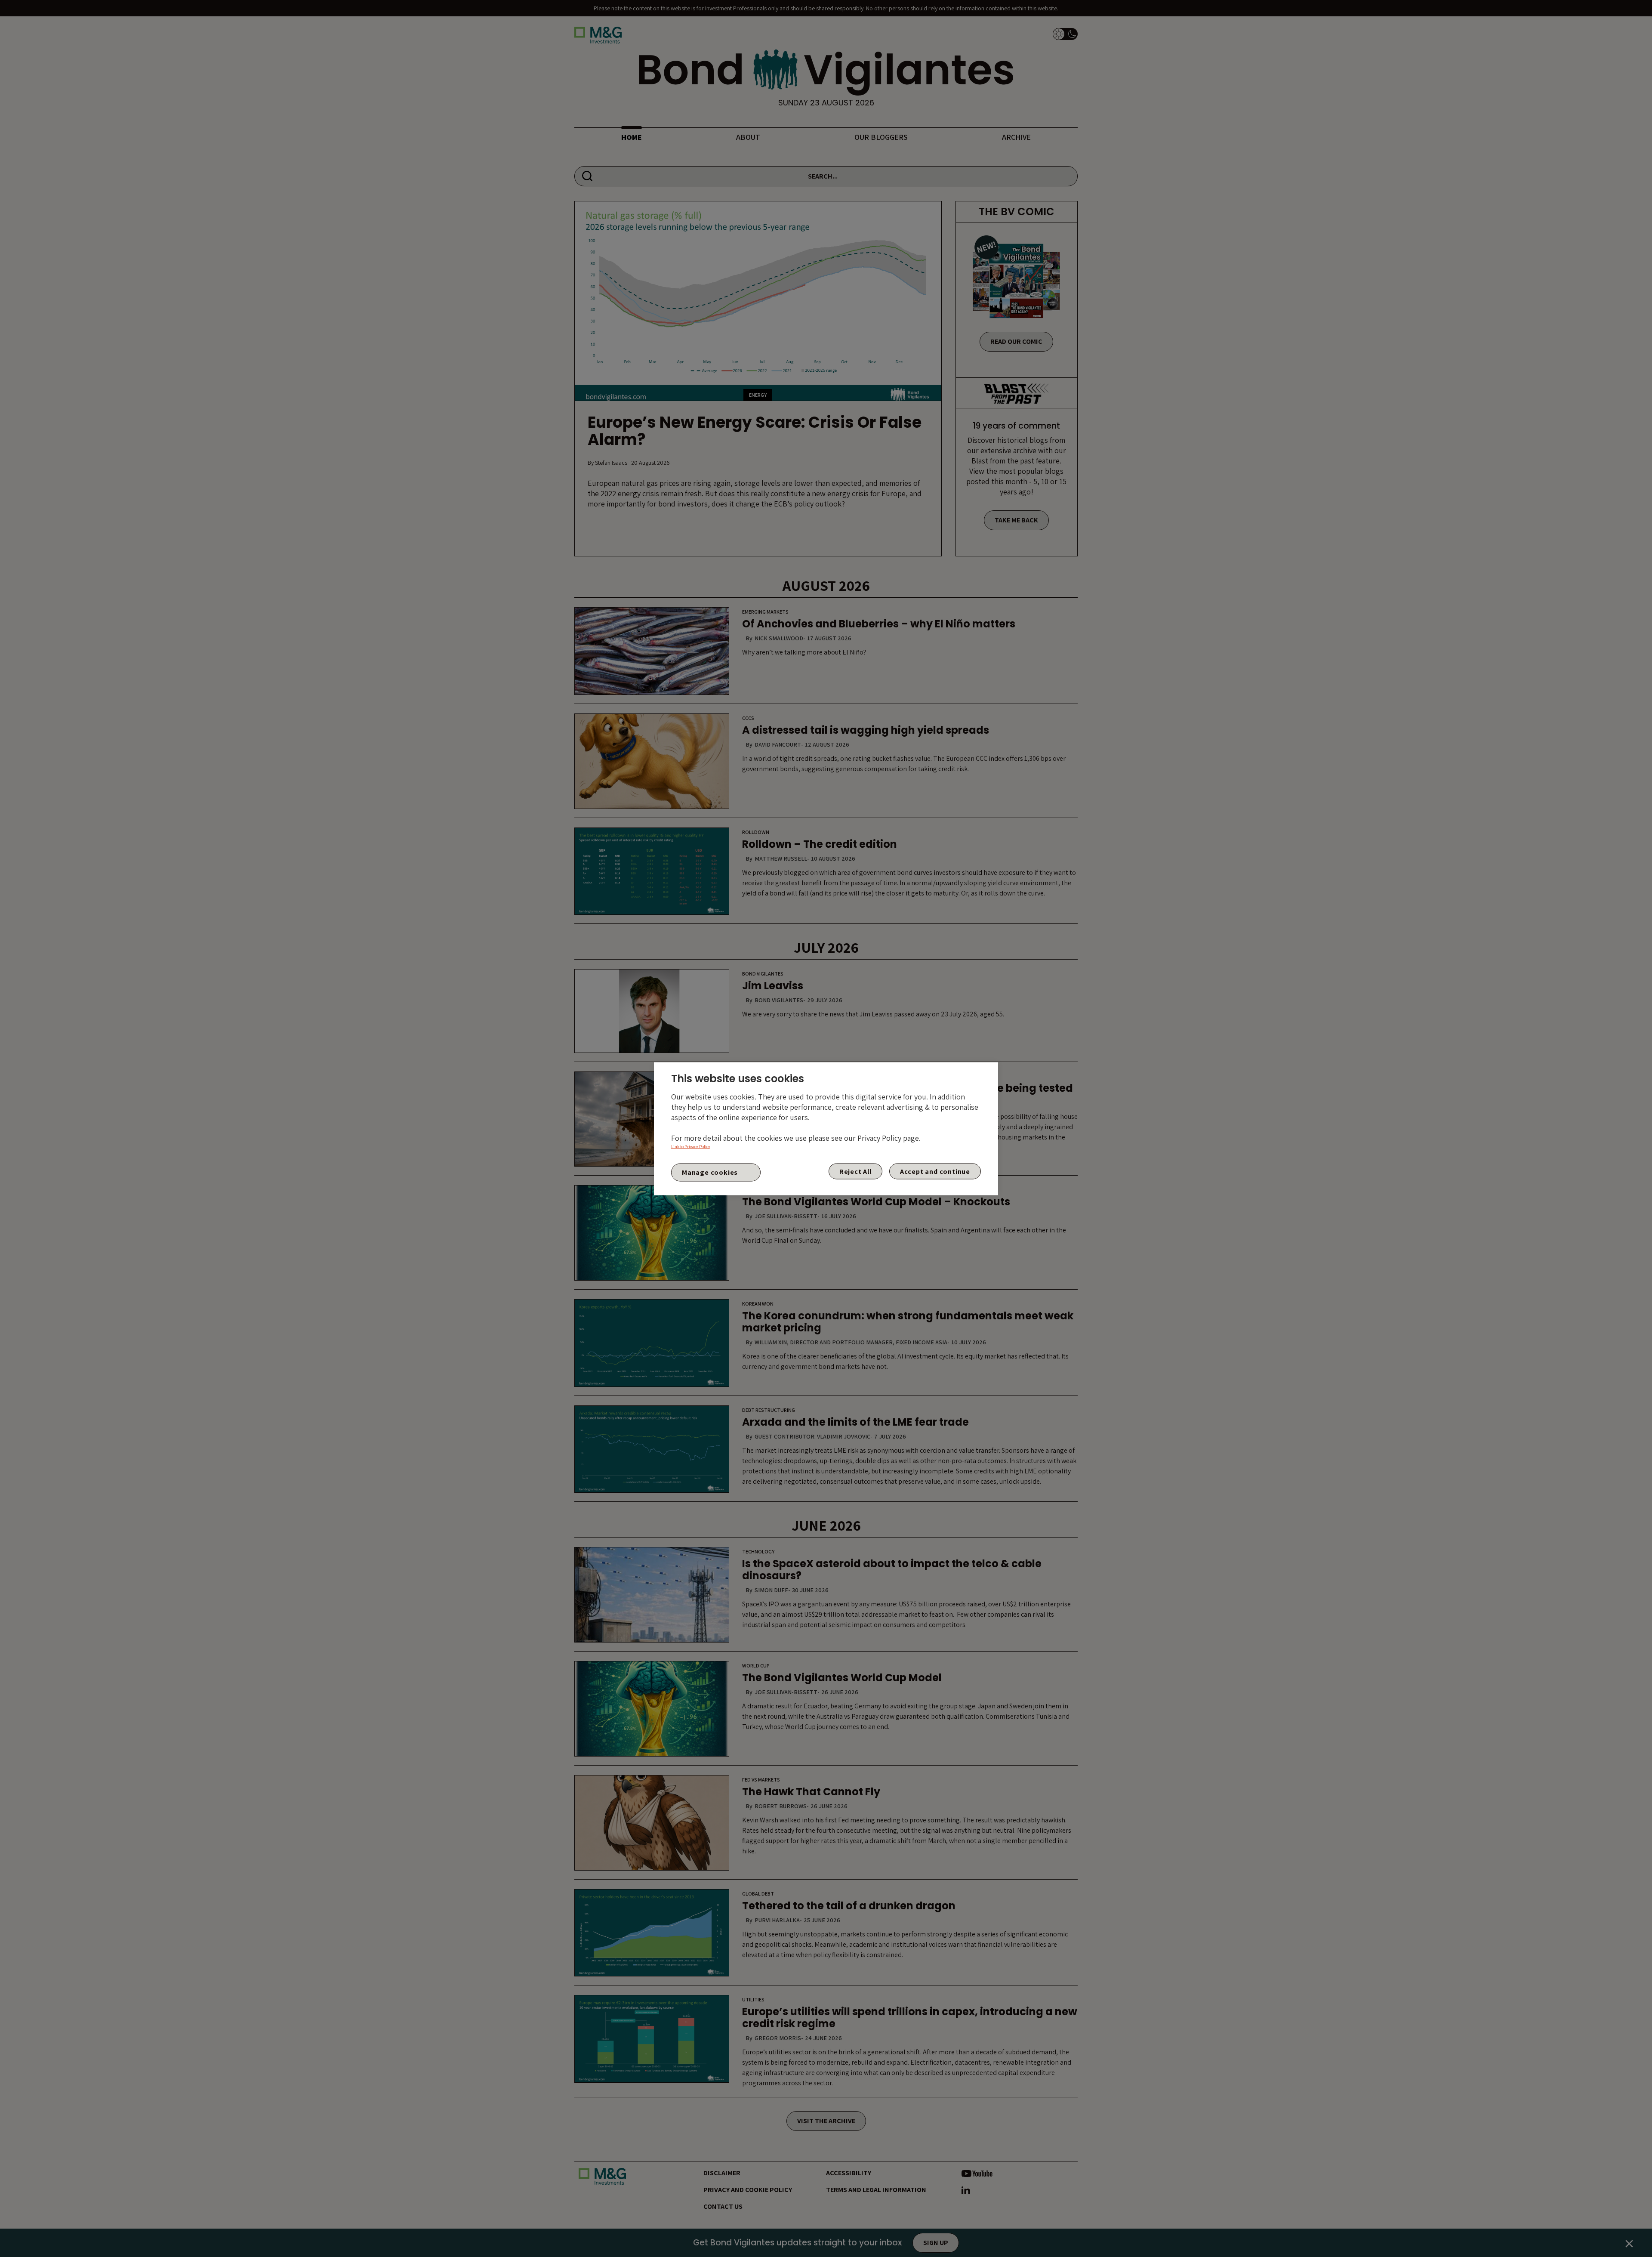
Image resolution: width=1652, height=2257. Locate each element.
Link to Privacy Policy (691, 1146)
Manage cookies (710, 1172)
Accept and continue (935, 1171)
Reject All (855, 1171)
